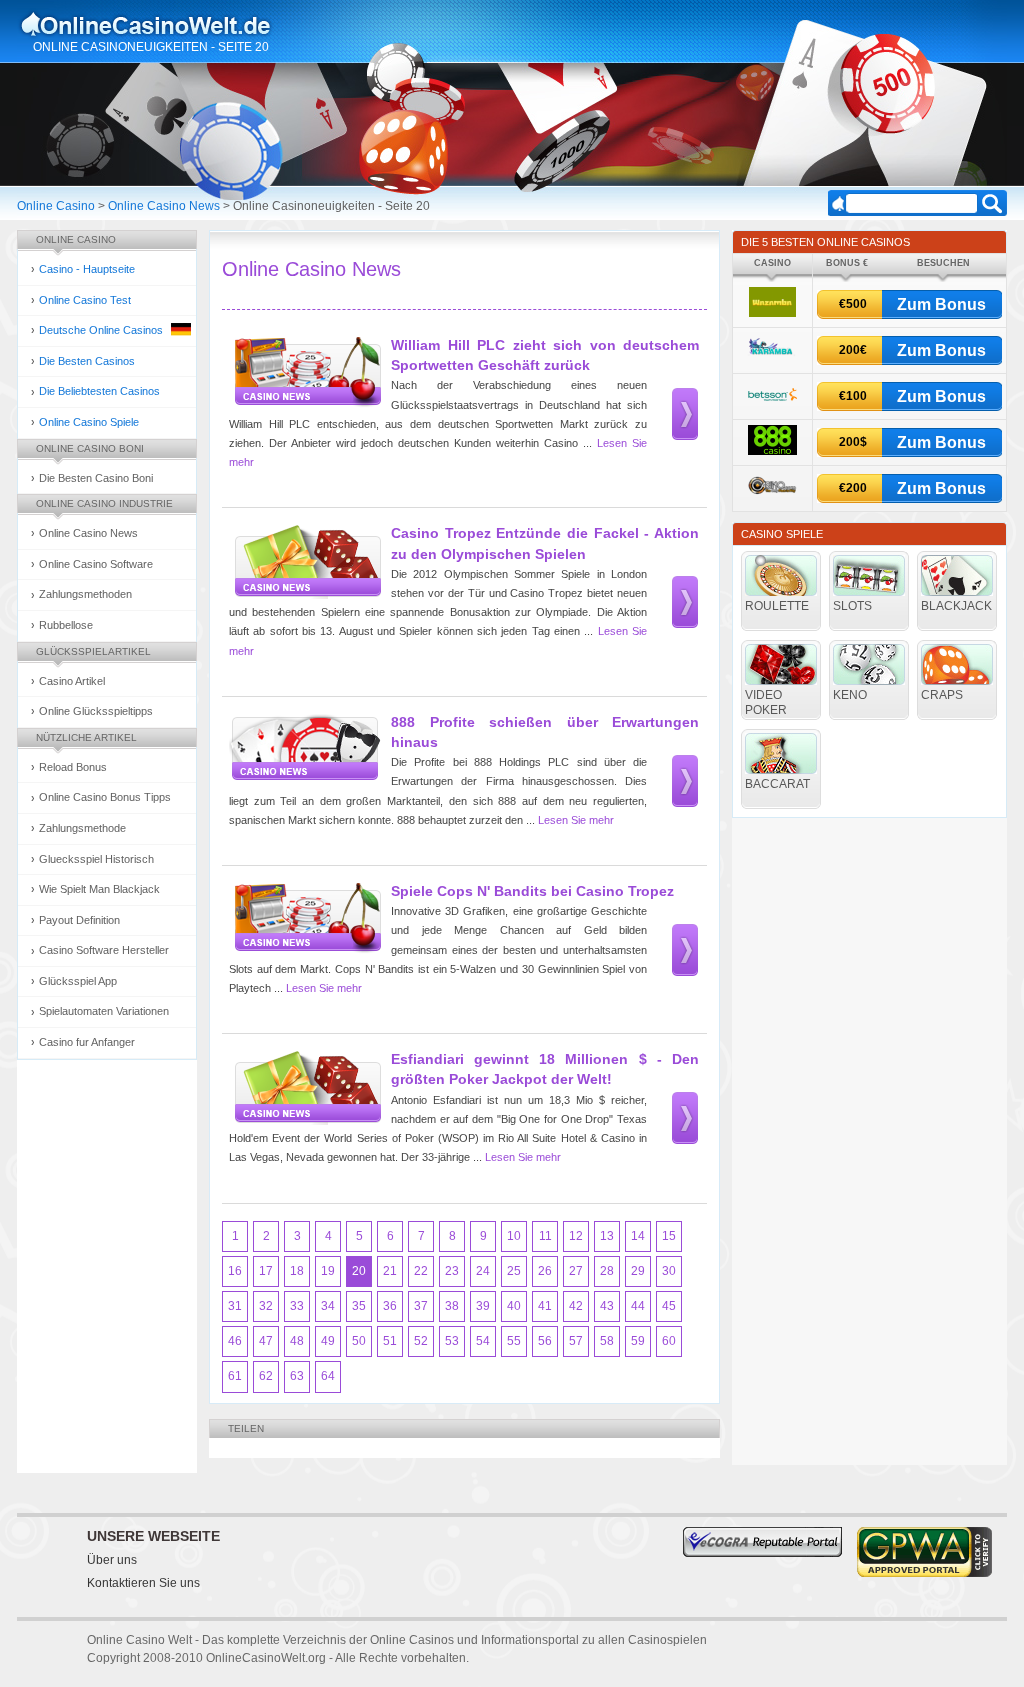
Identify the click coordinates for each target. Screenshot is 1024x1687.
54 (483, 1341)
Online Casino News (164, 206)
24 (483, 1271)
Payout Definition (79, 920)
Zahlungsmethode (82, 828)
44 (638, 1306)
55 (514, 1341)
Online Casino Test (85, 300)
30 (669, 1271)
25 (514, 1271)
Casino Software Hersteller (104, 950)
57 (576, 1341)
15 (669, 1236)
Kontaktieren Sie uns (143, 1583)
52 (421, 1341)
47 (266, 1341)
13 (607, 1236)
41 (545, 1306)
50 (359, 1341)
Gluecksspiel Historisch (96, 859)
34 (328, 1306)
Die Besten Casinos (87, 361)
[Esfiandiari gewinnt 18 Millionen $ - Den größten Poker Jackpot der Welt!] (305, 1087)
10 (514, 1236)
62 (266, 1376)
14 (638, 1236)
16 (235, 1271)
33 (297, 1306)
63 (297, 1376)
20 (359, 1271)
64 (328, 1376)
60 (669, 1341)
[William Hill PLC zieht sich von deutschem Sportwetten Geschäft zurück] (305, 373)
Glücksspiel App (78, 981)
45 (669, 1306)
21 (390, 1271)
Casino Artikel (72, 681)
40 (514, 1306)
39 (483, 1306)
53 (452, 1341)
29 (638, 1271)
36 (390, 1306)
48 (297, 1341)
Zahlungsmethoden (85, 594)
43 (607, 1306)
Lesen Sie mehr (576, 820)
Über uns (112, 1560)
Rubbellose (66, 625)
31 (235, 1306)
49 (328, 1341)
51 (390, 1341)
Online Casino (56, 206)
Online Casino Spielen (165, 24)
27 (576, 1271)
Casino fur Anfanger (87, 1042)
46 (235, 1341)
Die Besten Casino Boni (96, 478)
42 (576, 1306)
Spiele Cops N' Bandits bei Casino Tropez (532, 891)
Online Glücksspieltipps (96, 711)
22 (421, 1271)
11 (545, 1236)
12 (576, 1236)
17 (266, 1271)
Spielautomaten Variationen (104, 1011)
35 (359, 1306)
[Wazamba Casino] (772, 313)
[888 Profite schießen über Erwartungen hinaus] (305, 750)
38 (452, 1306)
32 (266, 1306)
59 (638, 1341)
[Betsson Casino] (772, 405)
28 (607, 1271)
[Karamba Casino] (772, 358)
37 (421, 1306)
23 (452, 1271)
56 (545, 1341)
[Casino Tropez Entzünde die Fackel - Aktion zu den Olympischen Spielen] (305, 561)
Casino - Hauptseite (87, 269)
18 (297, 1271)
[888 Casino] (772, 451)
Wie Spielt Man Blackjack (99, 889)
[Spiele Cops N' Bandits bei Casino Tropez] (305, 919)
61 (235, 1376)
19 (328, 1271)
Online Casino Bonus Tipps (105, 797)
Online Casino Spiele (89, 422)
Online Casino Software (96, 564)
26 (545, 1271)
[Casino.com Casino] (772, 497)
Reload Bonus (73, 767)
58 (607, 1341)
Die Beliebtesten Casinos (99, 391)
